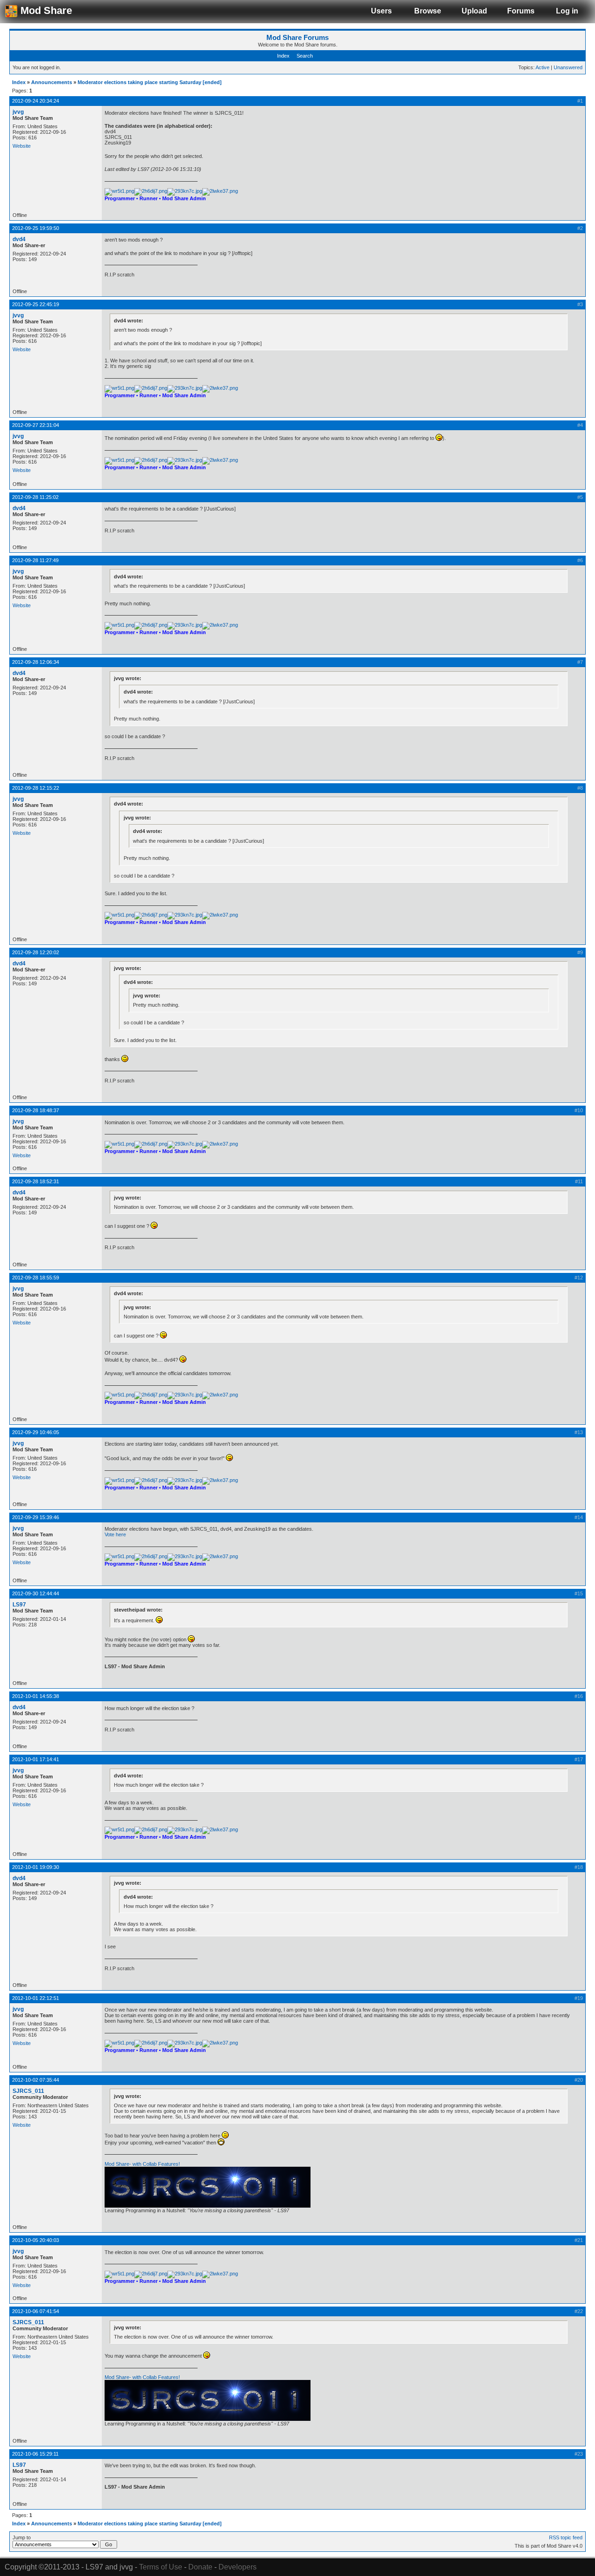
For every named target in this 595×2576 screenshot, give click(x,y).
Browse (428, 11)
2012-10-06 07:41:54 (36, 2311)
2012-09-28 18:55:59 (36, 1278)
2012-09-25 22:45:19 (36, 304)
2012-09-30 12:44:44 (36, 1593)
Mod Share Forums (297, 37)
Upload (474, 11)
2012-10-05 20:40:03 (36, 2240)
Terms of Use (161, 2567)
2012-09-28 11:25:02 (35, 497)
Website (22, 146)
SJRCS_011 (28, 2091)
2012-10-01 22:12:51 (36, 1998)
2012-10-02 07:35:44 (36, 2080)
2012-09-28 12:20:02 (36, 952)
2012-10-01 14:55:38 (36, 1696)
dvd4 (19, 239)
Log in (567, 11)
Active (542, 67)
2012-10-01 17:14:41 (36, 1759)
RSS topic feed (566, 2537)
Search (305, 56)
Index (283, 56)
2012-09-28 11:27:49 (35, 560)
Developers (238, 2567)
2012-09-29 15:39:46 (36, 1517)
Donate (200, 2567)
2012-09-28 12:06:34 (36, 662)
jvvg (18, 112)
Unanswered (568, 67)
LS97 (19, 1605)
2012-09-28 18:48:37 (36, 1110)
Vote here (115, 1534)
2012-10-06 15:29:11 (35, 2454)
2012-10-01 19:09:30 (36, 1867)
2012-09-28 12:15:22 (36, 788)
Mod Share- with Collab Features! (142, 2164)
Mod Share (45, 10)
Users (381, 11)
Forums (521, 11)
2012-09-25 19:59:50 (36, 228)
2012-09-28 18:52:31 (36, 1181)
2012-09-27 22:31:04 (36, 425)
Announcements (52, 82)
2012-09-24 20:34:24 (36, 101)
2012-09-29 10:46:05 (36, 1432)
